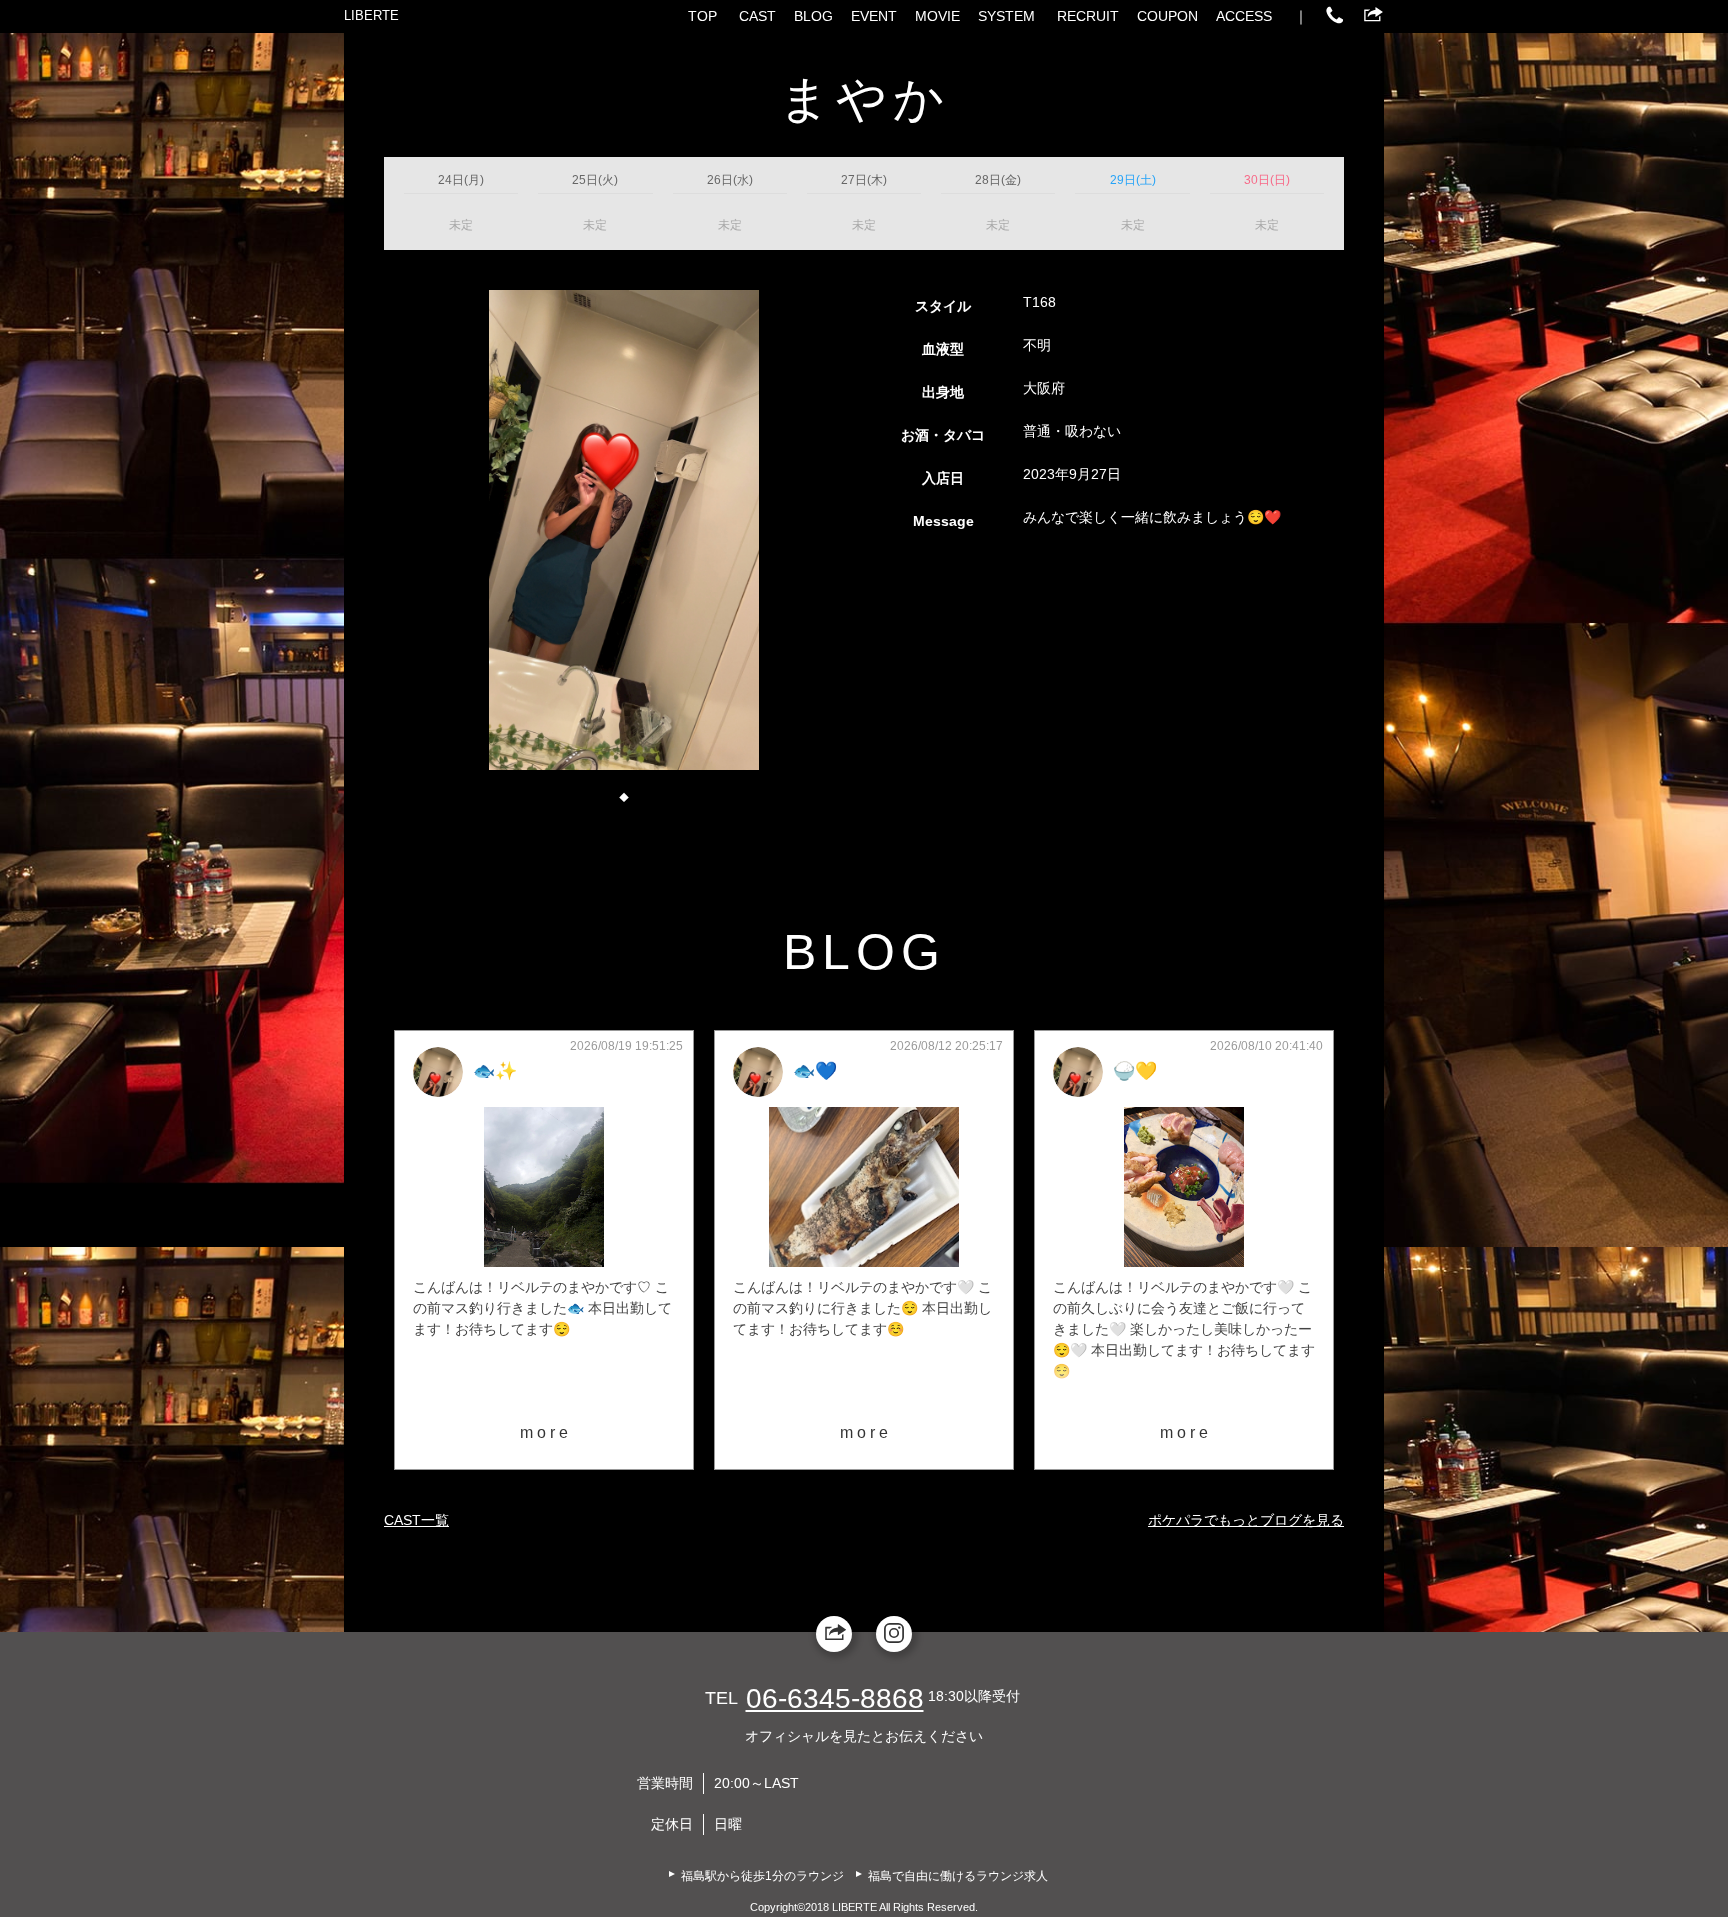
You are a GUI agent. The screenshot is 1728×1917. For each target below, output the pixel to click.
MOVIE (937, 16)
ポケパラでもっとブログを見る (1246, 1520)
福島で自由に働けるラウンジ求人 (958, 1876)
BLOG (813, 16)
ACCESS (1244, 16)
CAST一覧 (416, 1520)
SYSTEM (1006, 16)
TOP (702, 16)
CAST (757, 16)
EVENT (874, 16)
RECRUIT (1088, 16)
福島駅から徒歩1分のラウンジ (762, 1876)
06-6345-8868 (835, 1698)
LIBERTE (371, 15)
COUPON (1167, 16)
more (546, 1432)
